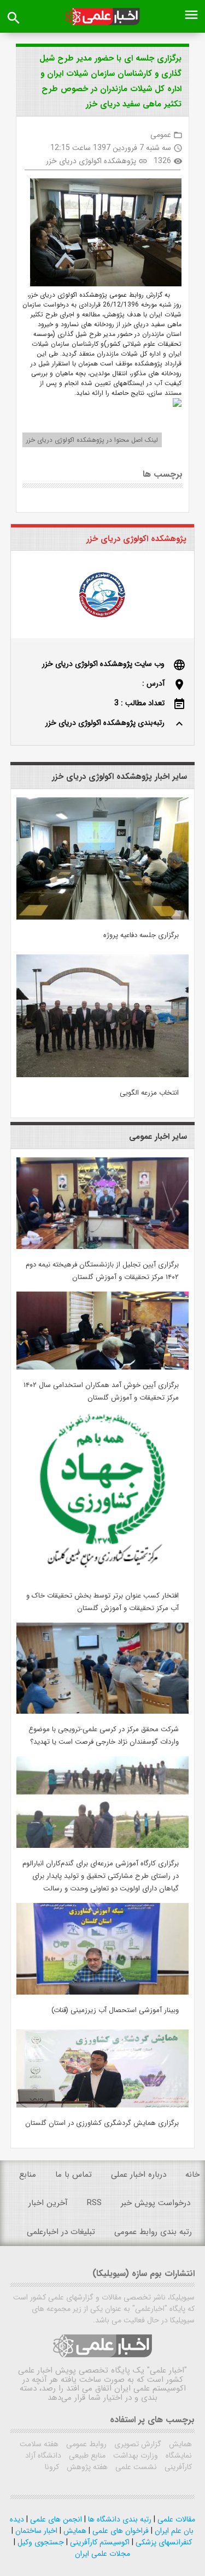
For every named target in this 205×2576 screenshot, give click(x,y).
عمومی (161, 135)
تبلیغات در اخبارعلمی (61, 2232)
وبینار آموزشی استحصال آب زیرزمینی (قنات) (115, 2010)
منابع (28, 2175)
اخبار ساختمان (35, 2531)
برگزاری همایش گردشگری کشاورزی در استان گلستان (102, 2123)
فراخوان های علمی (119, 2531)
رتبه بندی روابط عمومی (153, 2232)
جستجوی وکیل (40, 2542)
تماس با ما (74, 2175)
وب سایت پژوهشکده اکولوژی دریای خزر (103, 664)
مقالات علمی (175, 2519)
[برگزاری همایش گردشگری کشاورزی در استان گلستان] (102, 2105)
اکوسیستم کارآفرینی (99, 2542)
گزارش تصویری (137, 2444)
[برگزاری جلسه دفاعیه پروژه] (102, 917)
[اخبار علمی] (102, 17)
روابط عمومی (85, 2444)
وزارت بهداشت (134, 2455)
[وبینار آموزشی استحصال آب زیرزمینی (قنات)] (102, 1992)
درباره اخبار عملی (139, 2175)
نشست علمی (135, 2467)
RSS (94, 2203)
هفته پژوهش (86, 2467)
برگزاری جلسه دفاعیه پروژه (141, 935)
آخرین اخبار (48, 2203)
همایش (179, 2444)
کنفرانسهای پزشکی (163, 2542)
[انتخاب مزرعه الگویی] (102, 1075)
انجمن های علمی (55, 2519)
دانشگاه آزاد (43, 2455)
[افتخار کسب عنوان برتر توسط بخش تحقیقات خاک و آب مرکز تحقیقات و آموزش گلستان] (102, 1578)
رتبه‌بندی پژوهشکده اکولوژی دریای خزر (105, 723)
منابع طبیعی (86, 2455)
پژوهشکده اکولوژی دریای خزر (91, 161)
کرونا (52, 2467)
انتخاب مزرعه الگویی (149, 1093)
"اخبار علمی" (167, 2370)
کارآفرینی (177, 2467)
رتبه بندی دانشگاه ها (119, 2519)
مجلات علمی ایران (102, 2554)
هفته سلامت (39, 2444)
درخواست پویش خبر (156, 2203)
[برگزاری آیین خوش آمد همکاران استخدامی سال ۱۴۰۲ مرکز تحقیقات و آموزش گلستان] (102, 1367)
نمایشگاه (178, 2455)
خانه (192, 2175)
